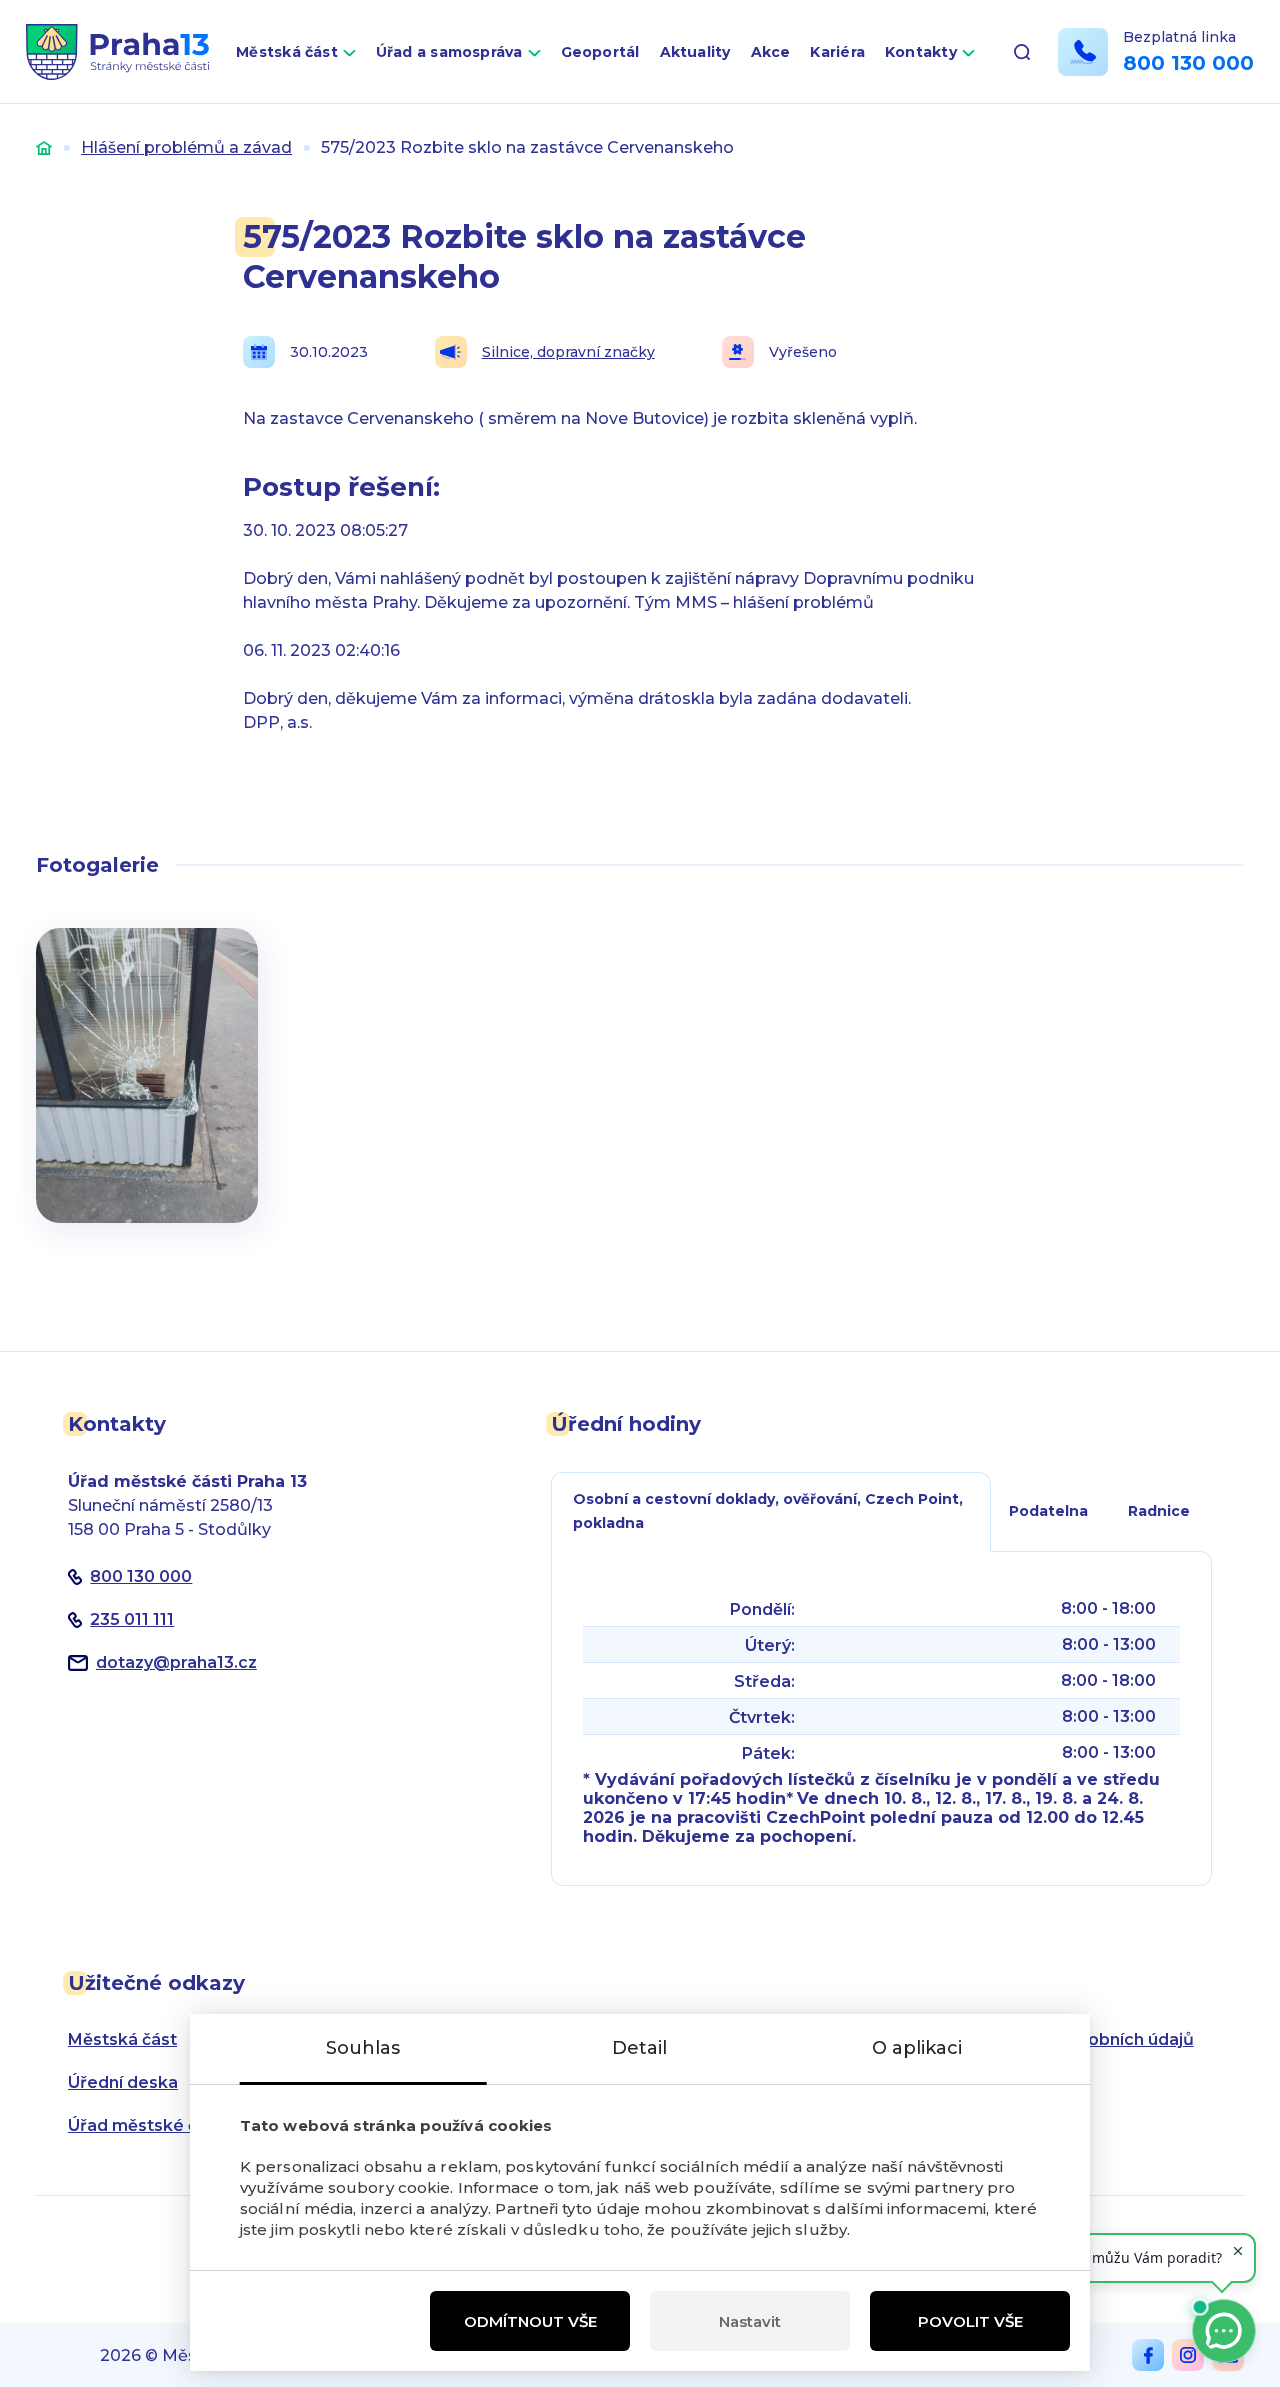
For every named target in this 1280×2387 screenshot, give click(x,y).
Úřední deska (123, 2082)
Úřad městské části (147, 2125)
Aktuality (695, 52)
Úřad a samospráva (449, 52)
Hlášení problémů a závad (186, 147)
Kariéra (837, 52)
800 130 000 (1188, 63)
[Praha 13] (117, 52)
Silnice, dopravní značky (568, 352)
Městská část (287, 52)
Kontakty (921, 52)
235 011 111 (132, 1619)
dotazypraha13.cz (176, 1662)
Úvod (44, 147)
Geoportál (600, 52)
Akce (771, 52)
